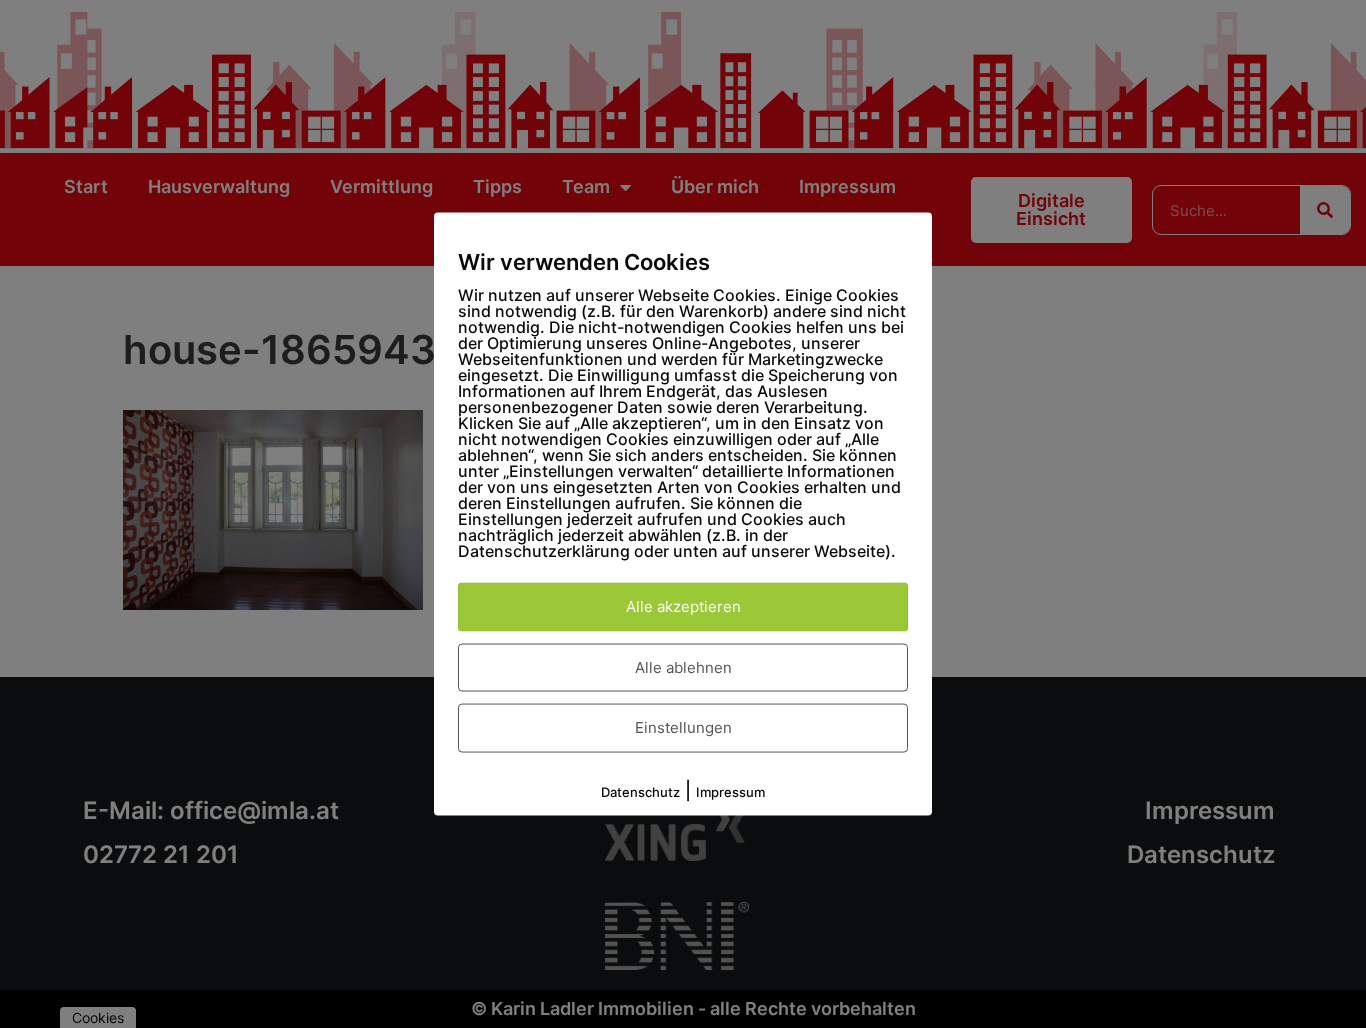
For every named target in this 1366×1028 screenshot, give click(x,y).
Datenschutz (640, 791)
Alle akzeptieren (683, 606)
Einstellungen (683, 727)
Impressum (730, 791)
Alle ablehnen (683, 666)
